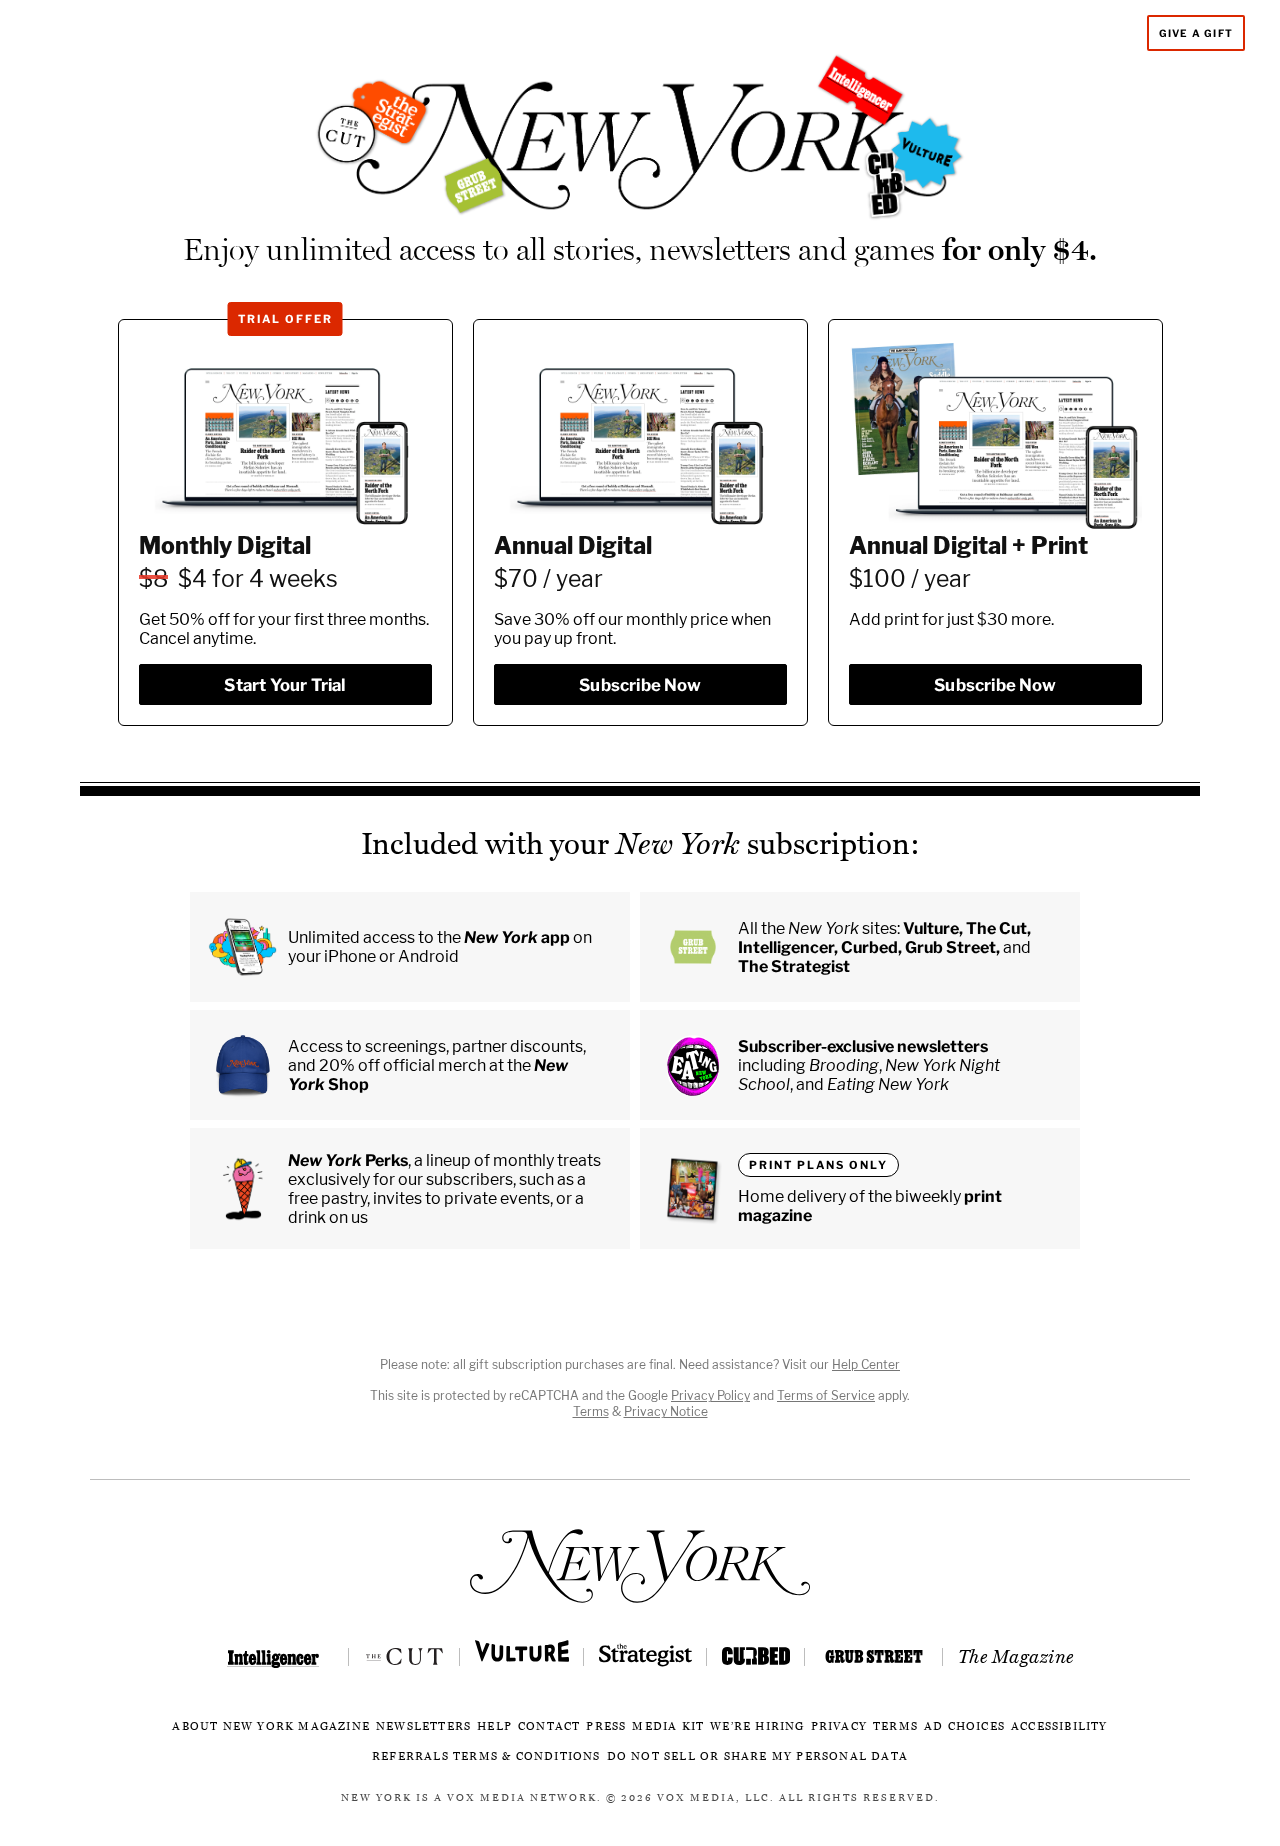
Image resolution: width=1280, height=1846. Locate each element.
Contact (549, 1726)
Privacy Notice (666, 1411)
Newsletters (423, 1726)
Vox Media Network (522, 1798)
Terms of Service (826, 1395)
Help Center (866, 1364)
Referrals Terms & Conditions (486, 1756)
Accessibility (1059, 1726)
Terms (591, 1411)
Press (606, 1726)
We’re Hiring (757, 1726)
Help (494, 1726)
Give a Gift (1196, 33)
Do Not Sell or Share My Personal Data (757, 1756)
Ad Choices (964, 1726)
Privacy (839, 1726)
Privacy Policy (710, 1395)
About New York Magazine (271, 1726)
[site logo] (640, 1566)
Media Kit (668, 1726)
